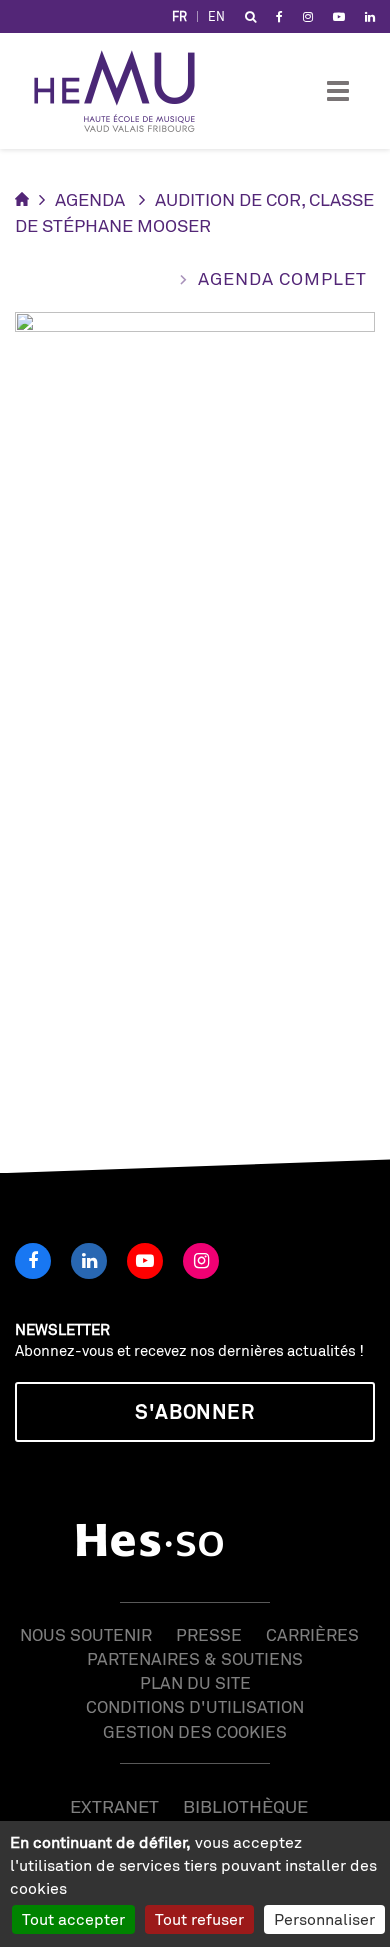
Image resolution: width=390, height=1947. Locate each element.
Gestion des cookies (195, 1731)
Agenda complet (282, 278)
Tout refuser (199, 1919)
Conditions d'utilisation (195, 1706)
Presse (209, 1634)
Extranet (114, 1806)
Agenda (90, 199)
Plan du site (195, 1682)
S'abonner (194, 1411)
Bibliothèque (245, 1806)
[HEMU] (124, 91)
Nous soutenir (86, 1634)
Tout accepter (73, 1919)
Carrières (312, 1634)
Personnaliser (324, 1919)
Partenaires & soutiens (195, 1658)
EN (216, 16)
